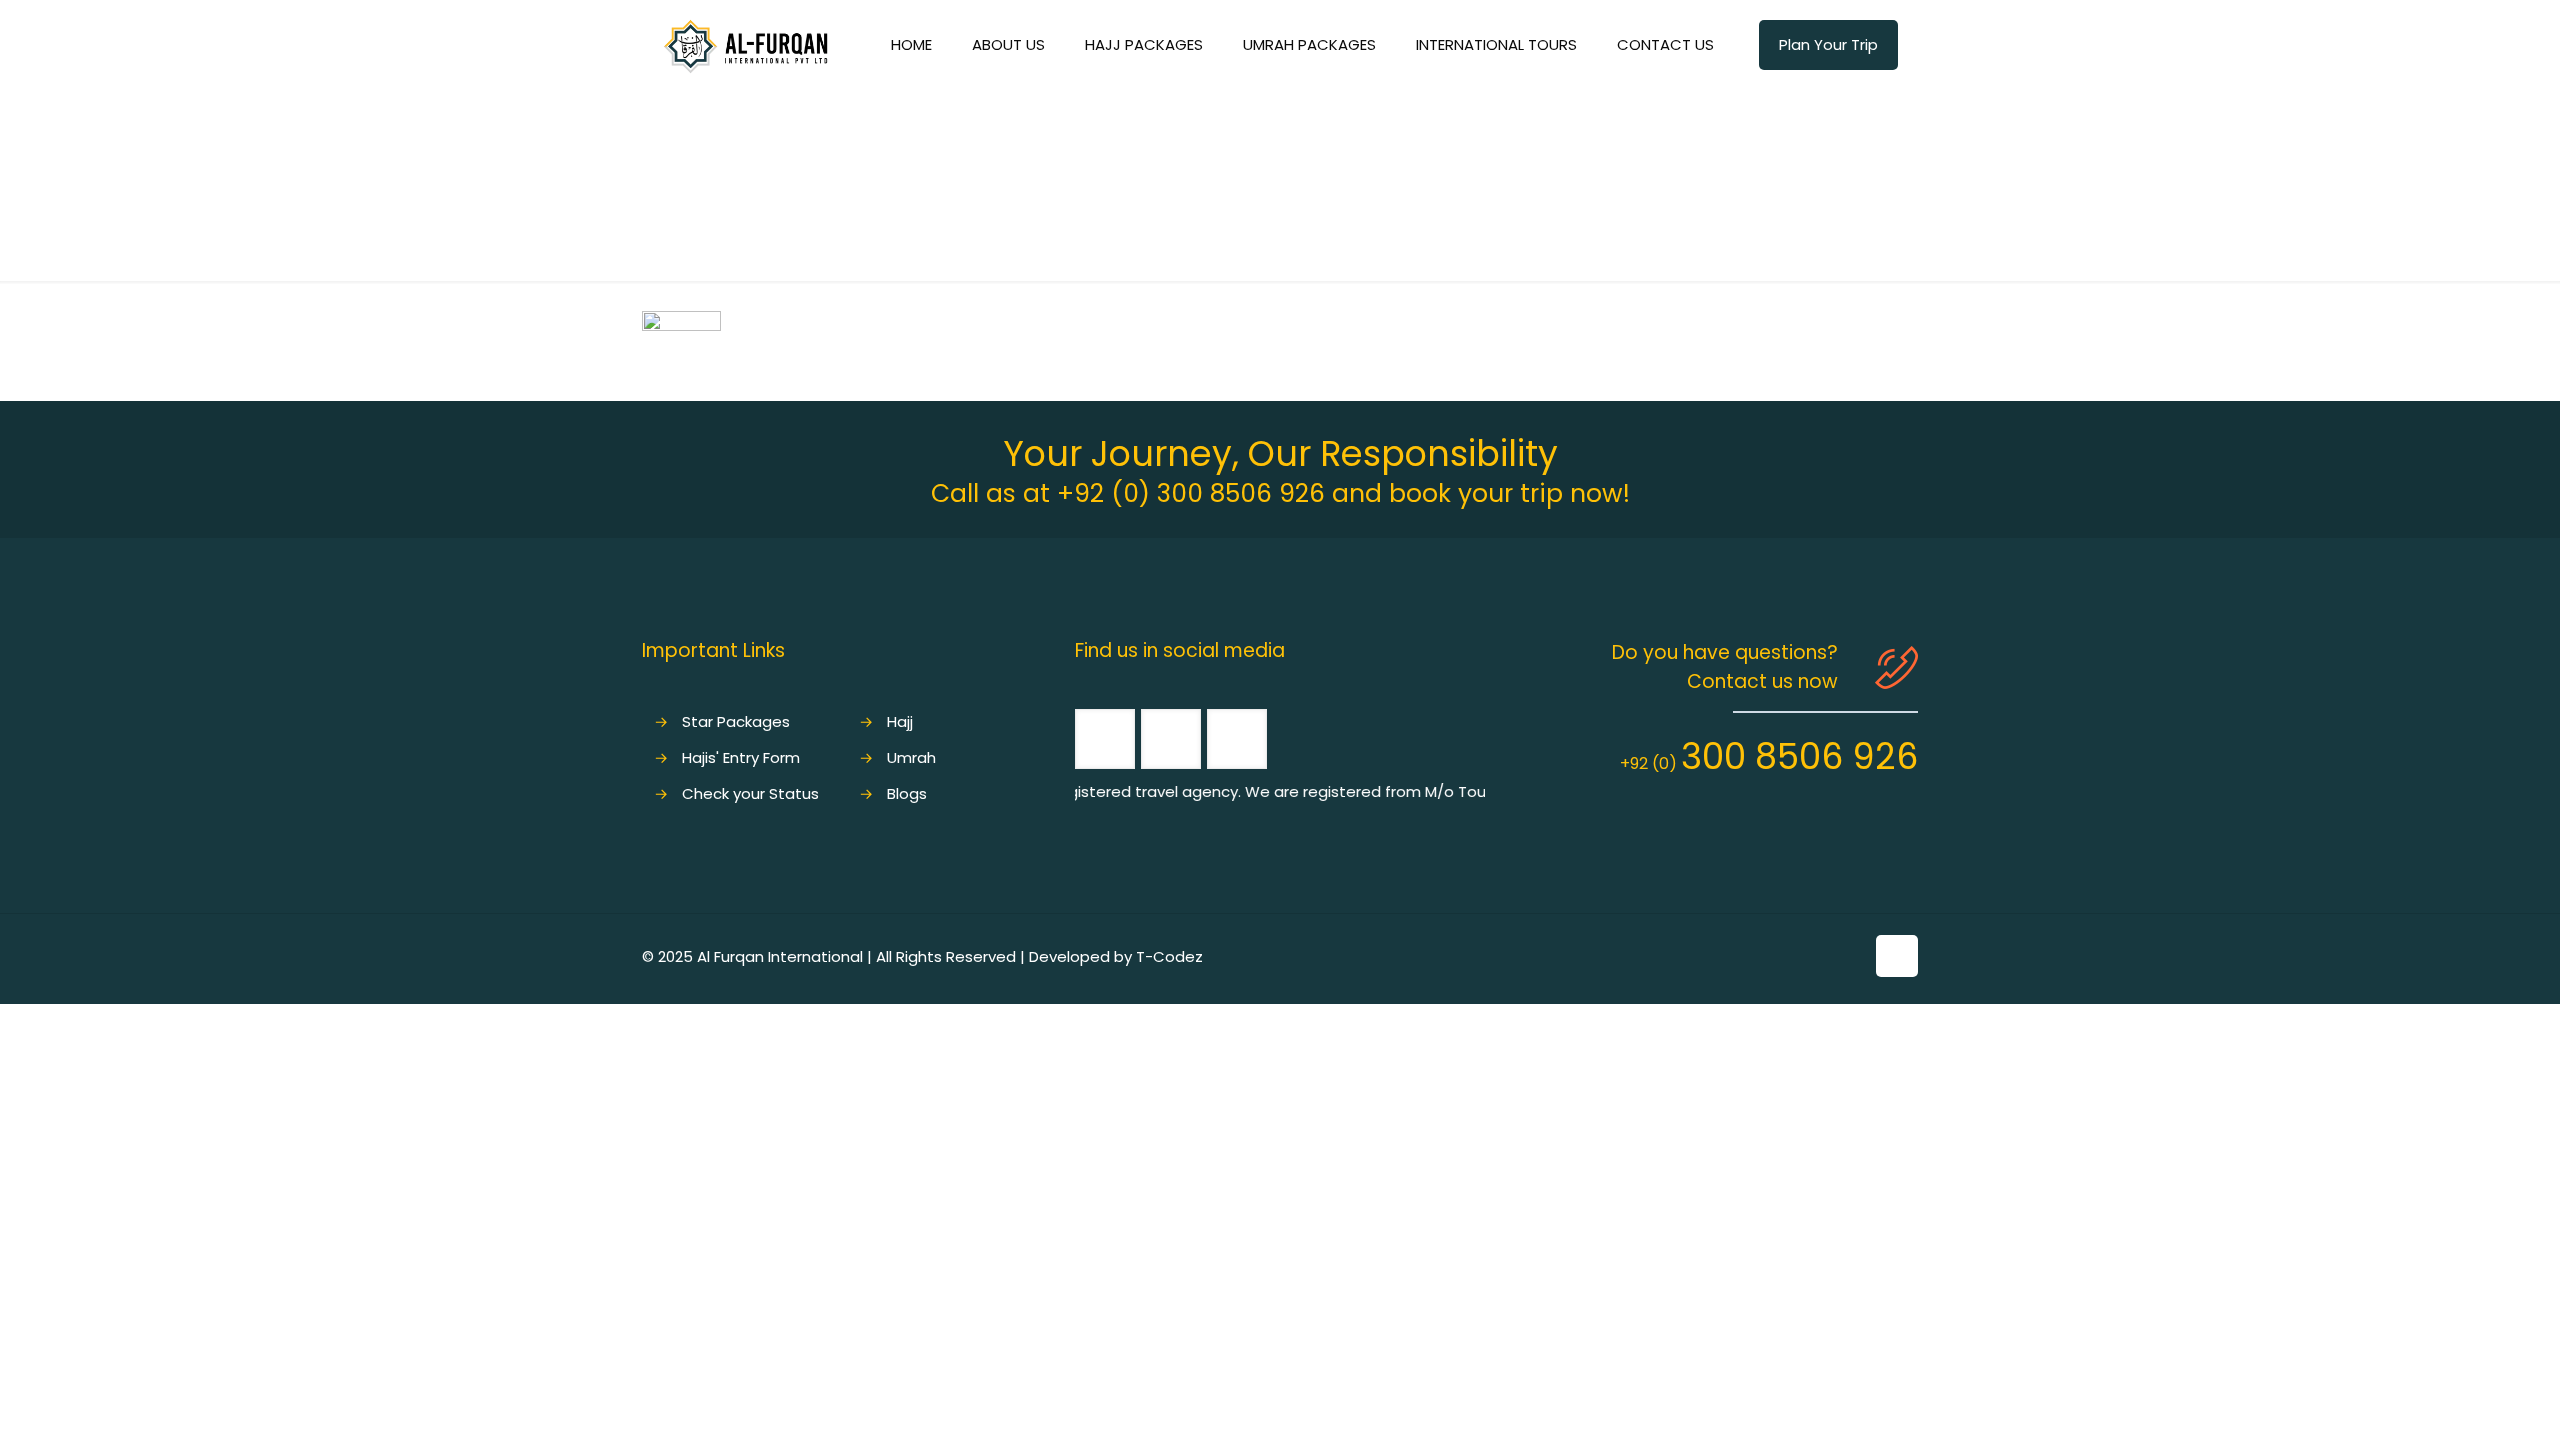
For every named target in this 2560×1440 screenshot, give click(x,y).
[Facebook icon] (1827, 956)
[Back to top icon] (1897, 956)
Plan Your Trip (1828, 44)
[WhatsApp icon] (1806, 956)
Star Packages (736, 721)
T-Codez (1169, 956)
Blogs (907, 793)
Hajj (900, 721)
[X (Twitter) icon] (1848, 956)
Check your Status (750, 793)
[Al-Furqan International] (745, 45)
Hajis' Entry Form (741, 757)
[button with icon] (1105, 739)
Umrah (911, 757)
